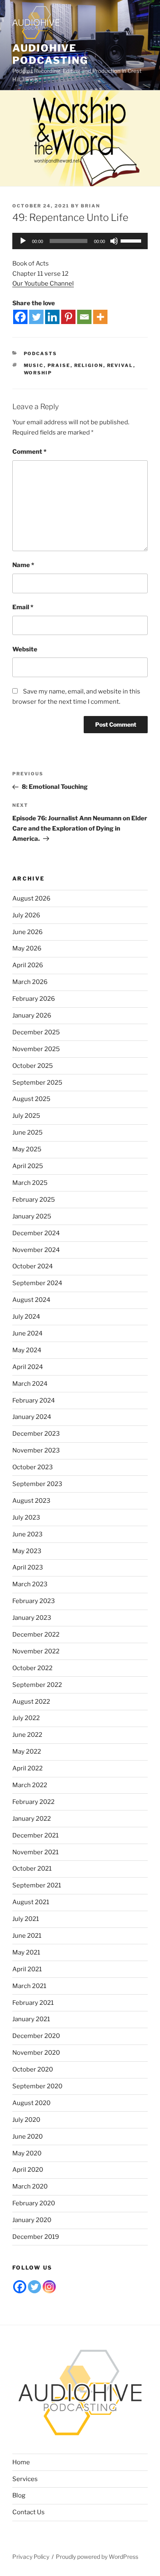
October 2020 (33, 2069)
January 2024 (32, 1417)
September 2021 (37, 1885)
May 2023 (27, 1551)
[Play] (23, 241)
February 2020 (34, 2203)
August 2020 (31, 2103)
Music (34, 365)
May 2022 (27, 1752)
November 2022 (36, 1651)
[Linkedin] (52, 317)
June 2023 (27, 1534)
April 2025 (28, 1166)
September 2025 (37, 1083)
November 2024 (36, 1250)
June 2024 (27, 1333)
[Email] (84, 317)
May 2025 (27, 1149)
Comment (29, 452)
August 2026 (31, 898)
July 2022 (26, 1718)
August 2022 (31, 1702)
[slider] (132, 240)
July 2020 (26, 2120)
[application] (80, 241)
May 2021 (26, 1952)
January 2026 (32, 1016)
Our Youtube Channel (43, 284)
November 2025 (36, 1049)
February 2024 (34, 1401)
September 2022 (37, 1685)
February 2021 (33, 2003)
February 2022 (33, 1802)
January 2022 (32, 1819)
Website (25, 649)
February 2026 (34, 999)
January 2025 (32, 1216)
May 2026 (27, 948)
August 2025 (31, 1099)
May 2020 (27, 2153)
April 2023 (28, 1567)
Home (21, 2462)
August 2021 (31, 1902)
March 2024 (30, 1384)
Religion (89, 365)
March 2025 (30, 1183)
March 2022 (30, 1785)
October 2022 (32, 1668)
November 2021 (35, 1852)
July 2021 (26, 1919)
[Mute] (114, 241)
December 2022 (36, 1635)
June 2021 (27, 1936)
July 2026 (26, 915)
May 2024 (27, 1350)
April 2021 (27, 1969)
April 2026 (28, 965)
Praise (59, 365)
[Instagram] (49, 2287)
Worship (38, 373)
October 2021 (32, 1869)
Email (23, 607)
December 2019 (36, 2237)
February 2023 (34, 1601)
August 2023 (31, 1501)
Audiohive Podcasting (50, 54)
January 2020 (32, 2220)
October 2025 (33, 1066)
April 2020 (28, 2170)
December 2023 (36, 1434)
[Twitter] (36, 317)
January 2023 (32, 1618)
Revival (120, 365)
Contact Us (29, 2512)
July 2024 (26, 1317)
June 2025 (27, 1133)
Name (23, 565)
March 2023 (30, 1584)
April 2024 (28, 1367)
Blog (19, 2495)
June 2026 (27, 932)
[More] (100, 317)
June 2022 (27, 1735)
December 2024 (36, 1233)
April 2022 (27, 1768)
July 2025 (26, 1116)
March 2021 (29, 1986)
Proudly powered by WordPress (97, 2557)
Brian (90, 206)
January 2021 (31, 2019)
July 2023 (26, 1518)
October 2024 (33, 1266)
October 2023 (33, 1467)
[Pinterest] (68, 317)
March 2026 (30, 982)
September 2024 (37, 1283)
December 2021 (35, 1835)
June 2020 (27, 2137)
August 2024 (31, 1300)
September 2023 (37, 1484)
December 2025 (36, 1032)
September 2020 (37, 2086)
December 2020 (36, 2036)
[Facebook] (20, 317)
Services (25, 2479)
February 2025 (34, 1200)
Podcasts (41, 354)
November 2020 (36, 2053)
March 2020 (30, 2186)
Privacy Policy (31, 2557)
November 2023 (36, 1450)
